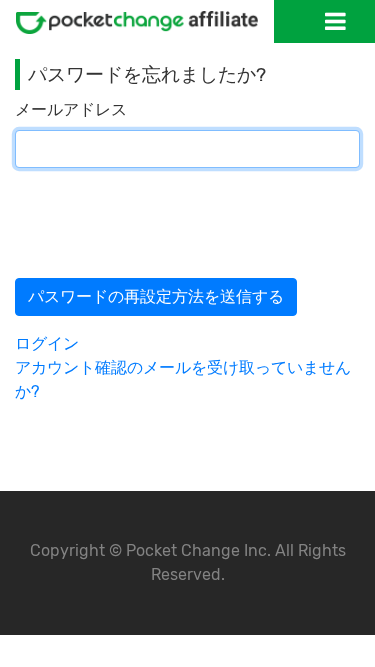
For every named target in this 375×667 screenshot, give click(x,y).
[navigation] (335, 21)
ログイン (47, 343)
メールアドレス (71, 109)
